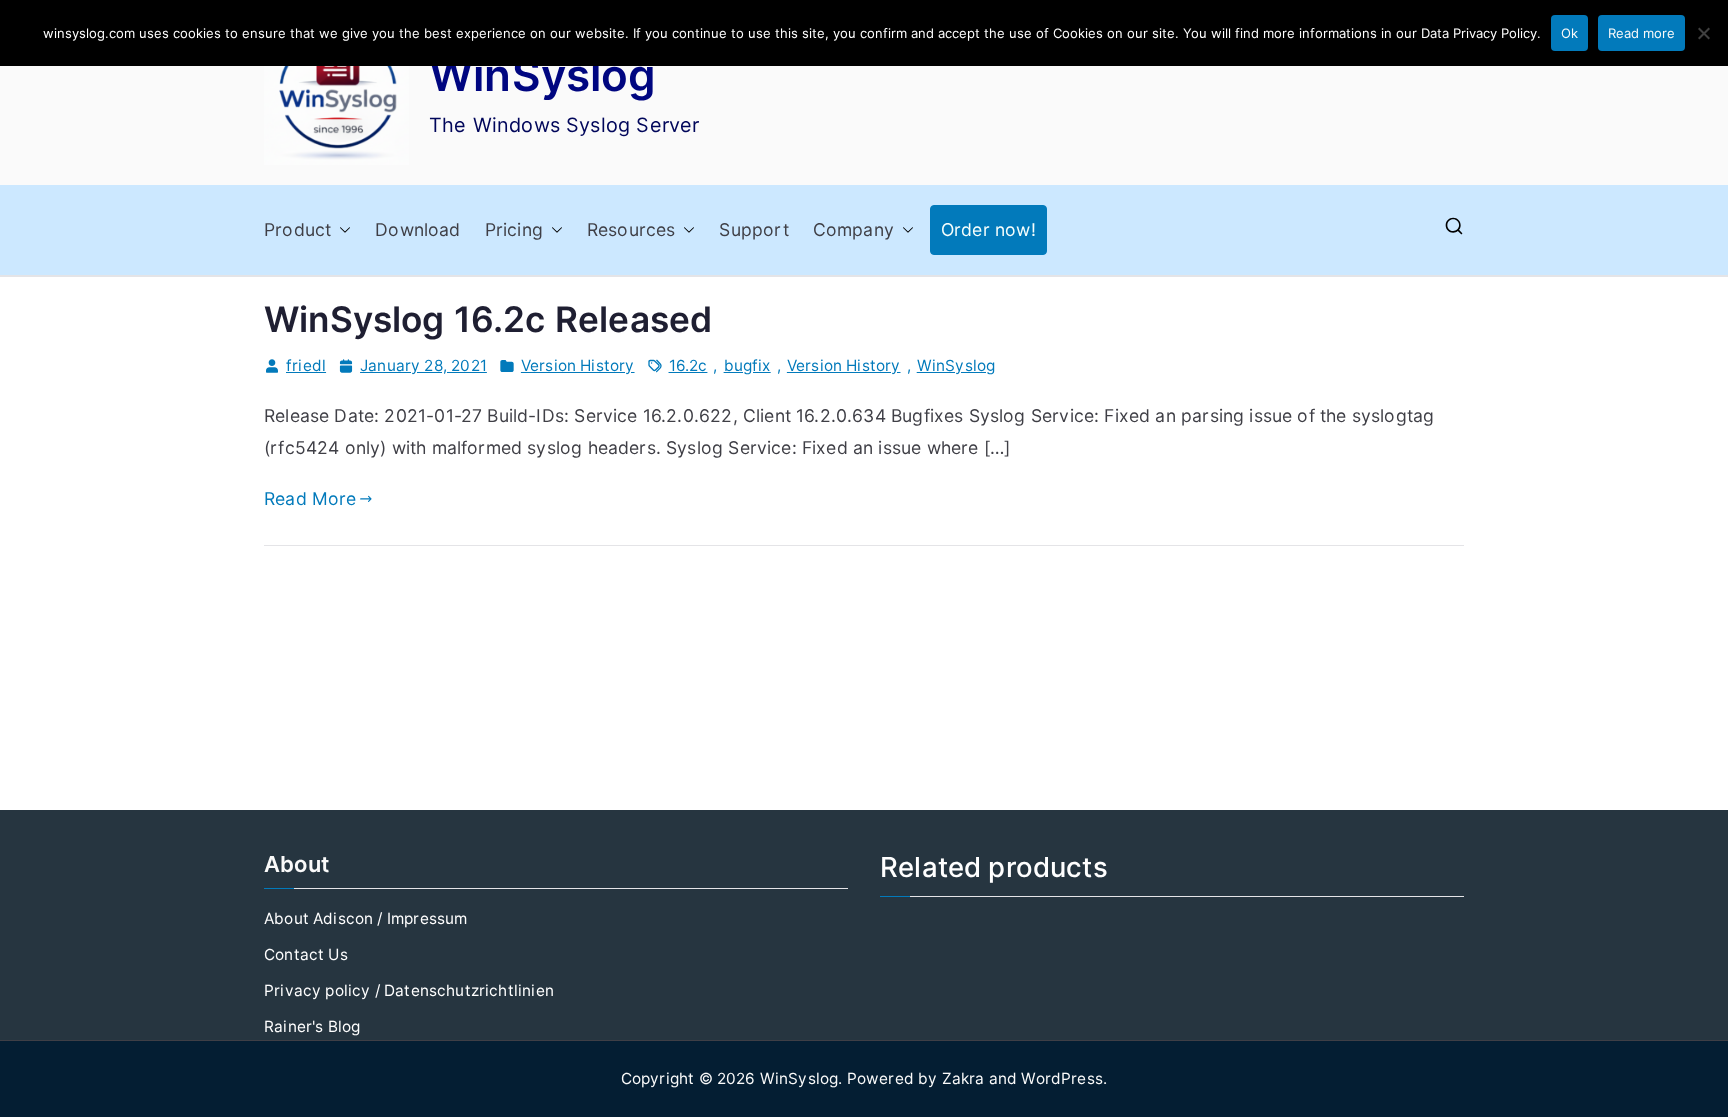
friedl (306, 365)
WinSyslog (543, 75)
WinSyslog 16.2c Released (488, 319)
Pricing (514, 229)
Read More (310, 498)
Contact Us (306, 954)
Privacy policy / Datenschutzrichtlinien (409, 990)
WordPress (1062, 1078)
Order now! (988, 229)
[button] (341, 230)
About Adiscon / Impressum (365, 918)
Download (417, 229)
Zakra (963, 1078)
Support (753, 229)
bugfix (747, 365)
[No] (1703, 33)
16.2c (688, 365)
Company (853, 229)
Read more (1641, 33)
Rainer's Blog (312, 1026)
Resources (631, 229)
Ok (1569, 33)
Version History (578, 365)
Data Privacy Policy (1479, 33)
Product (297, 229)
